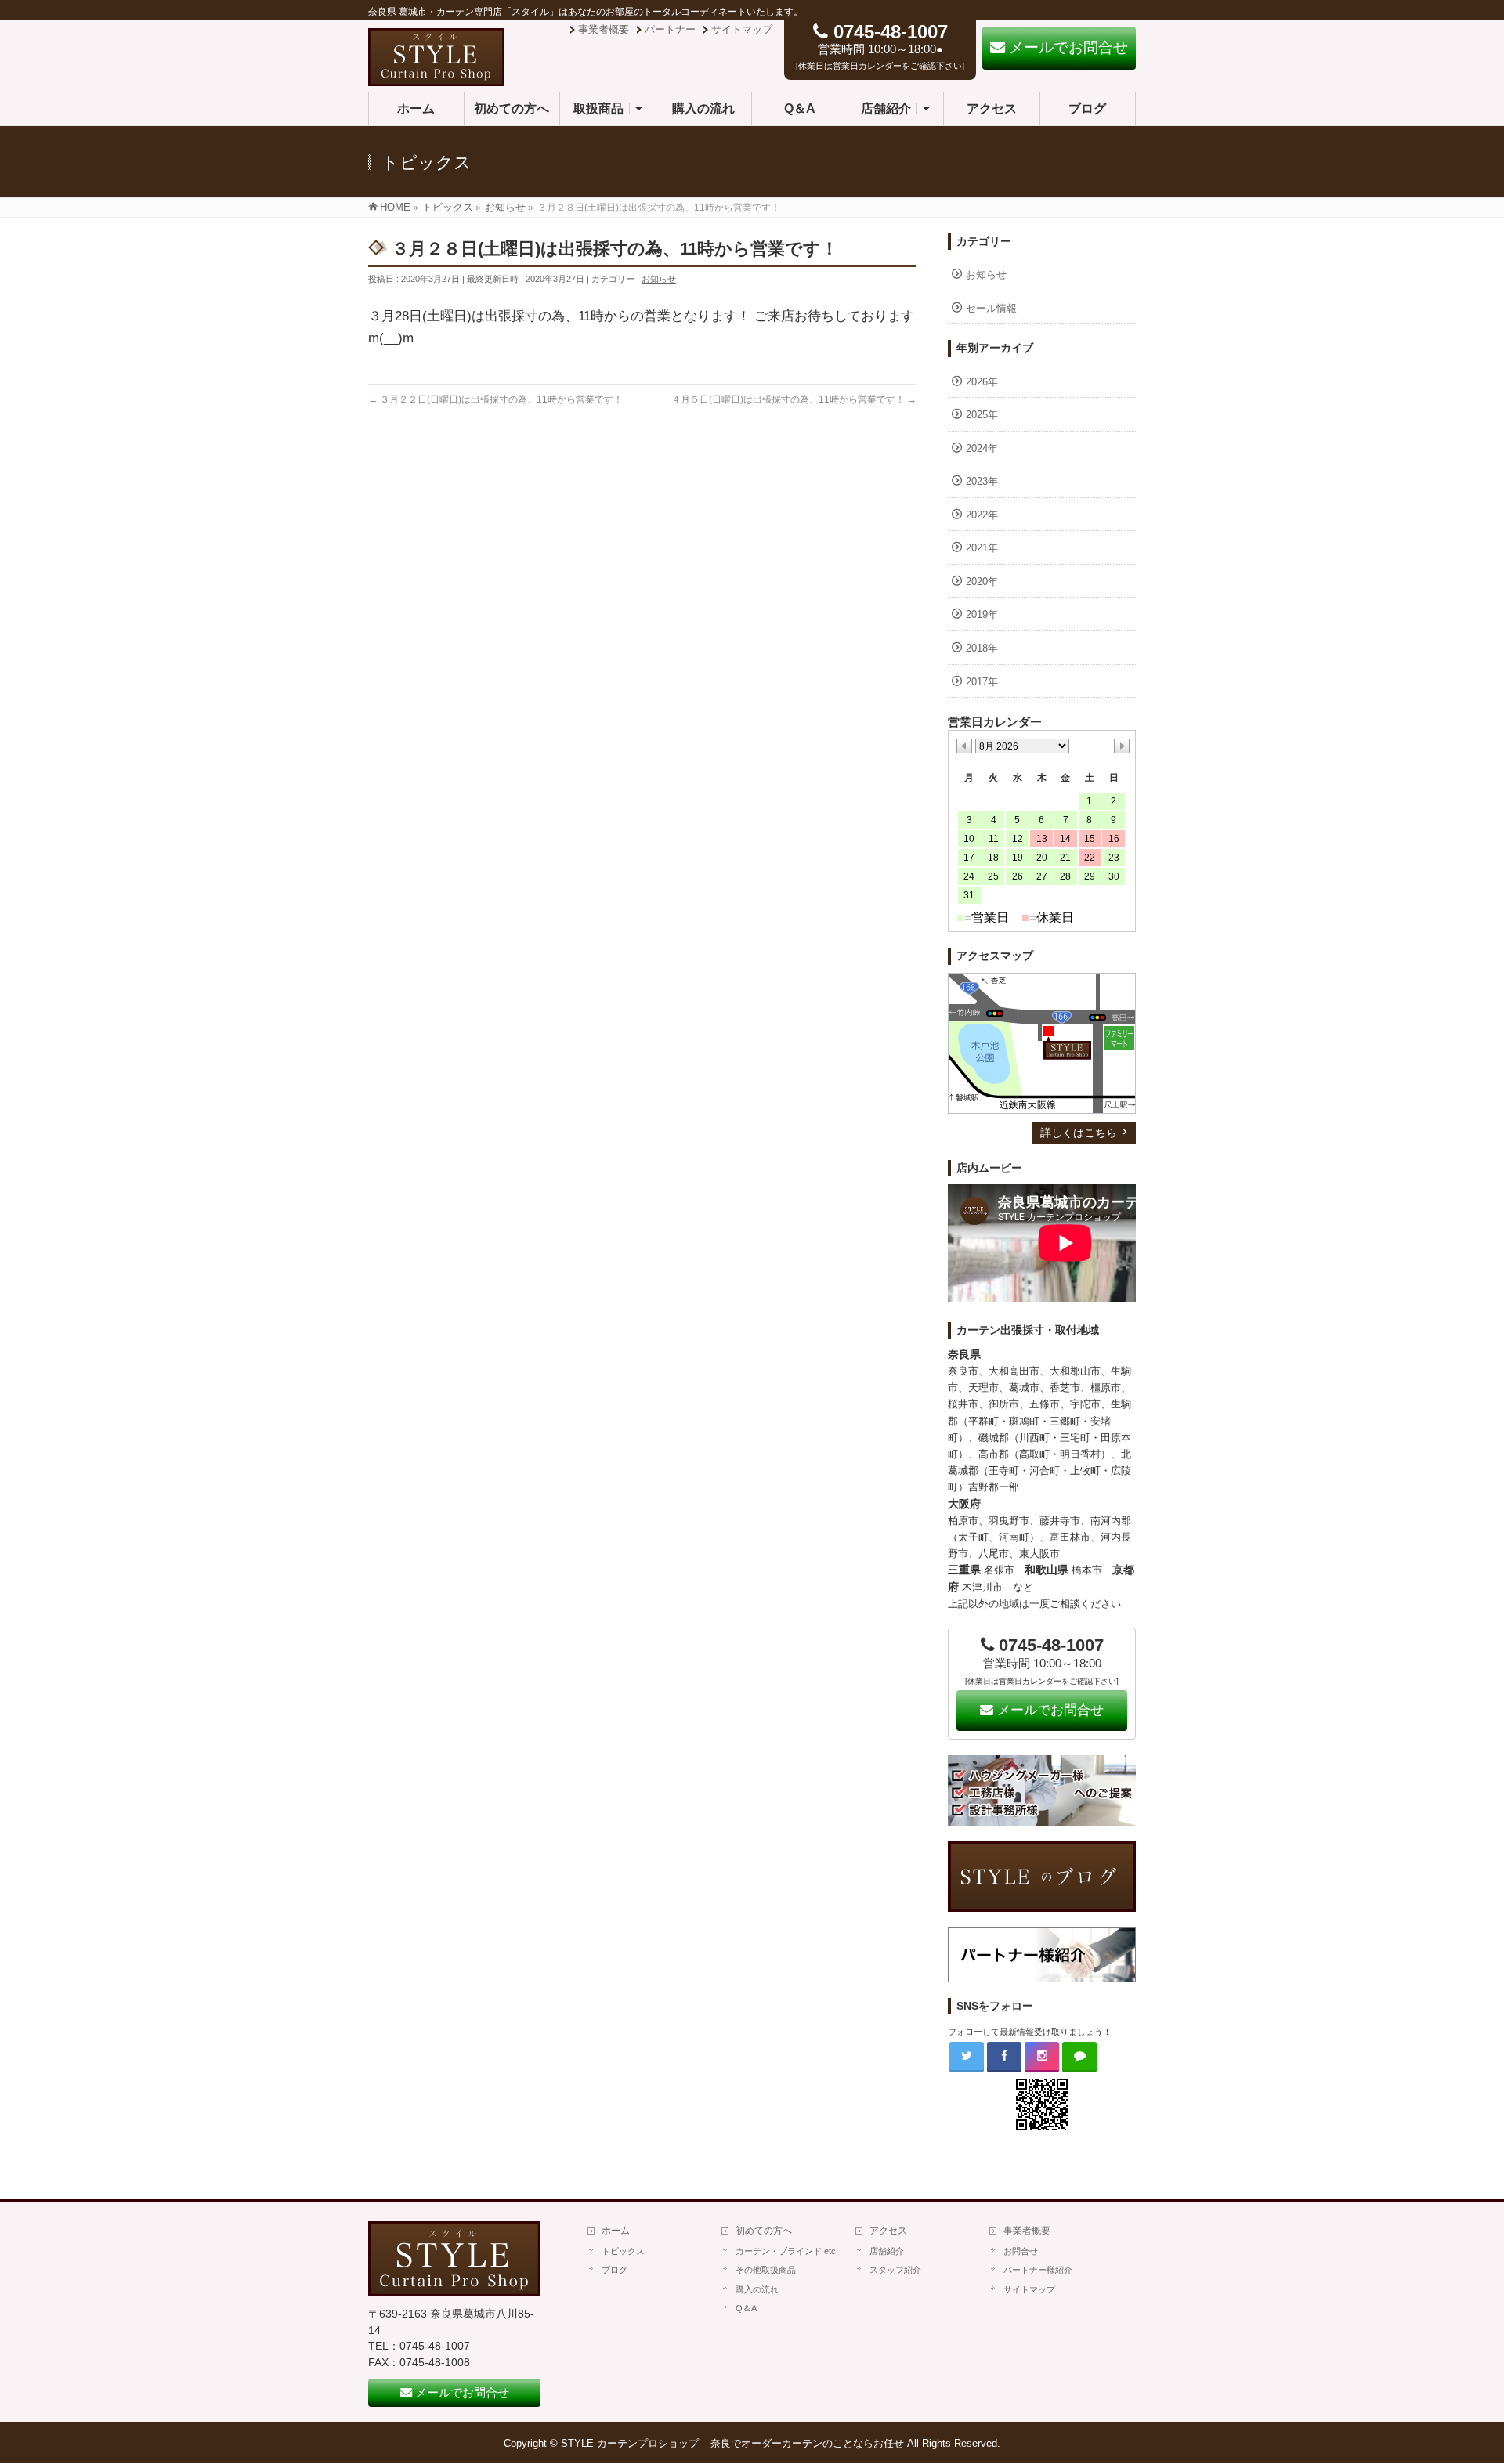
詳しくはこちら (1079, 1133)
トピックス (623, 2251)
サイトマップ (742, 29)
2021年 (982, 548)
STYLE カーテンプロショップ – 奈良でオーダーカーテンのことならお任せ (732, 2443)
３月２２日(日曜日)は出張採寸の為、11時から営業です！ (495, 399)
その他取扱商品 (766, 2270)
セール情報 (991, 308)
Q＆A (746, 2308)
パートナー (670, 29)
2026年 (982, 382)
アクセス (888, 2231)
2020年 (982, 582)
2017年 (982, 682)
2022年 (982, 515)
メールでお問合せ (1048, 1710)
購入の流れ (757, 2289)
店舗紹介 (887, 2251)
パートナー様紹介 (1038, 2270)
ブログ (615, 2270)
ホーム (616, 2231)
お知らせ (659, 279)
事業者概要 (604, 29)
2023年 (982, 481)
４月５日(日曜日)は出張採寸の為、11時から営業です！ (794, 399)
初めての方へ (764, 2231)
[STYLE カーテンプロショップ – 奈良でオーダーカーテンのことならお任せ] (436, 78)
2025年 (982, 415)
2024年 (982, 448)
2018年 (982, 648)
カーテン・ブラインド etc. (787, 2251)
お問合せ (1021, 2251)
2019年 (982, 614)
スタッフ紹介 (895, 2270)
